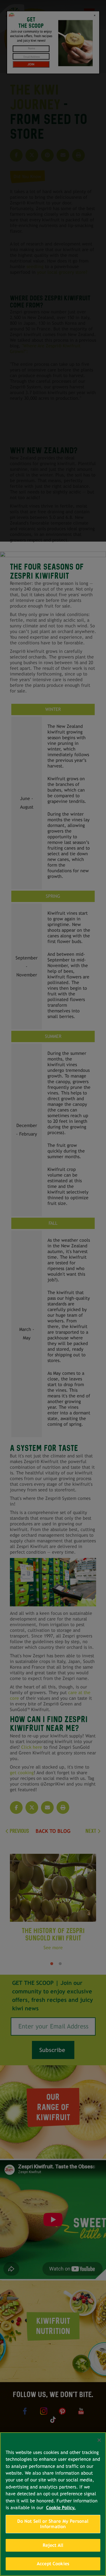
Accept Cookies (53, 2564)
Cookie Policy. (61, 2508)
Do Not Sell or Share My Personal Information (53, 2524)
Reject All (53, 2545)
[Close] (99, 2440)
